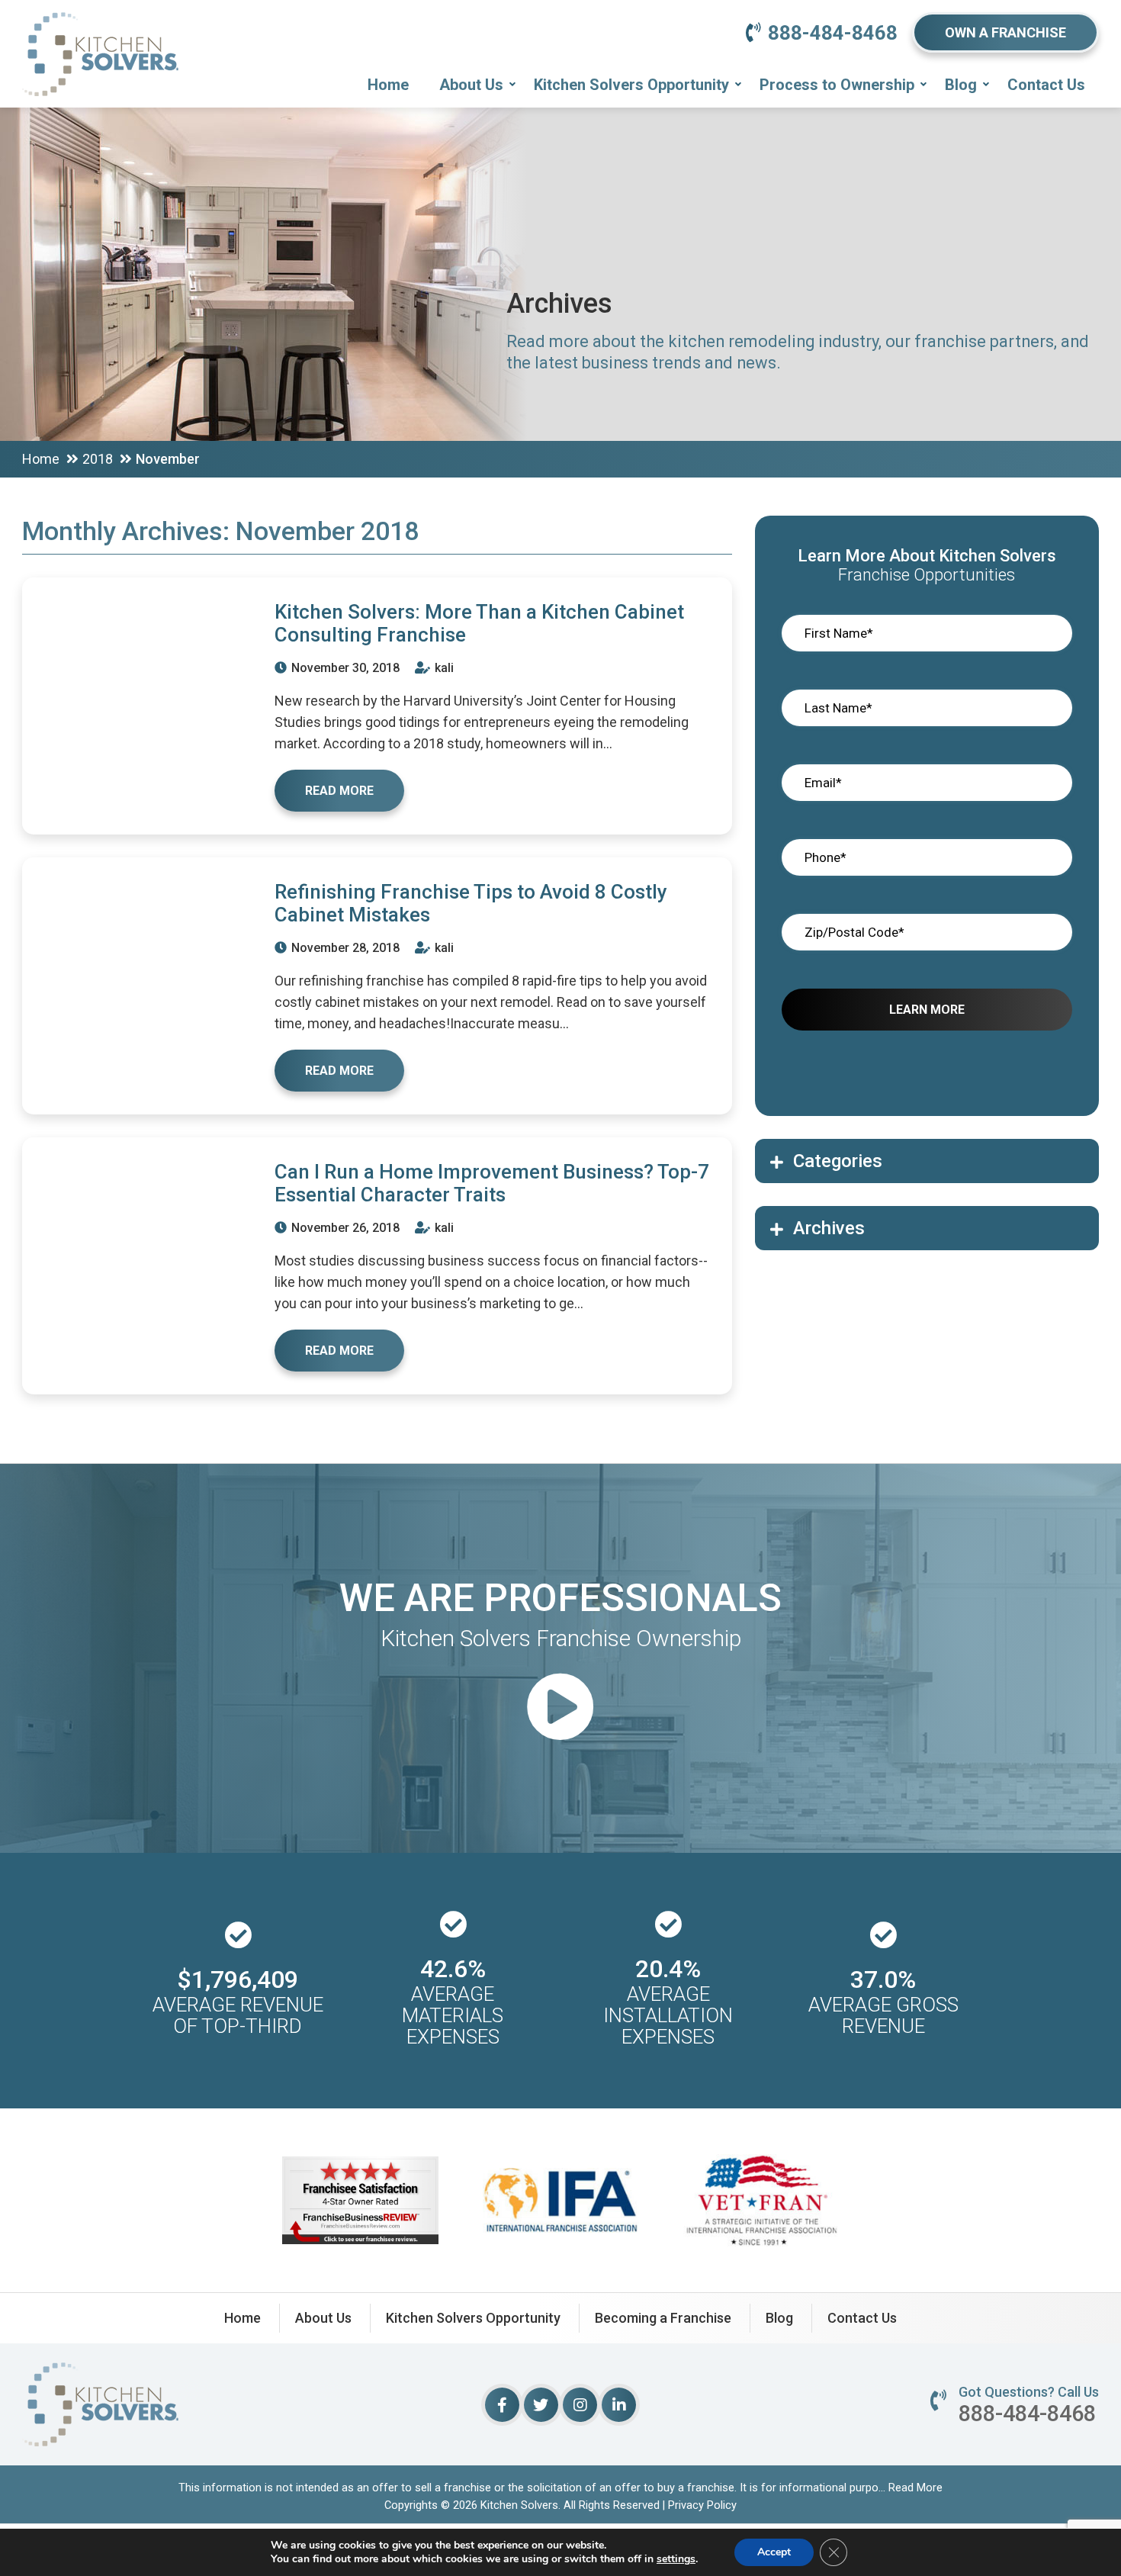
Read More (915, 2488)
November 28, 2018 (344, 948)
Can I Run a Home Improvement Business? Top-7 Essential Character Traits (492, 1183)
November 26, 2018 (344, 1228)
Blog (961, 85)
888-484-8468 (833, 33)
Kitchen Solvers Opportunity (631, 85)
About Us (471, 85)
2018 (98, 459)
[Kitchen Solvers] (100, 34)
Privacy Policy (702, 2505)
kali (443, 668)
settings (676, 2559)
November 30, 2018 (344, 668)
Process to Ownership (837, 85)
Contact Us (1046, 85)
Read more (339, 791)
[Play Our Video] (560, 1709)
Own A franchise (1005, 32)
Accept (774, 2552)
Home (388, 85)
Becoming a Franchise (663, 2318)
